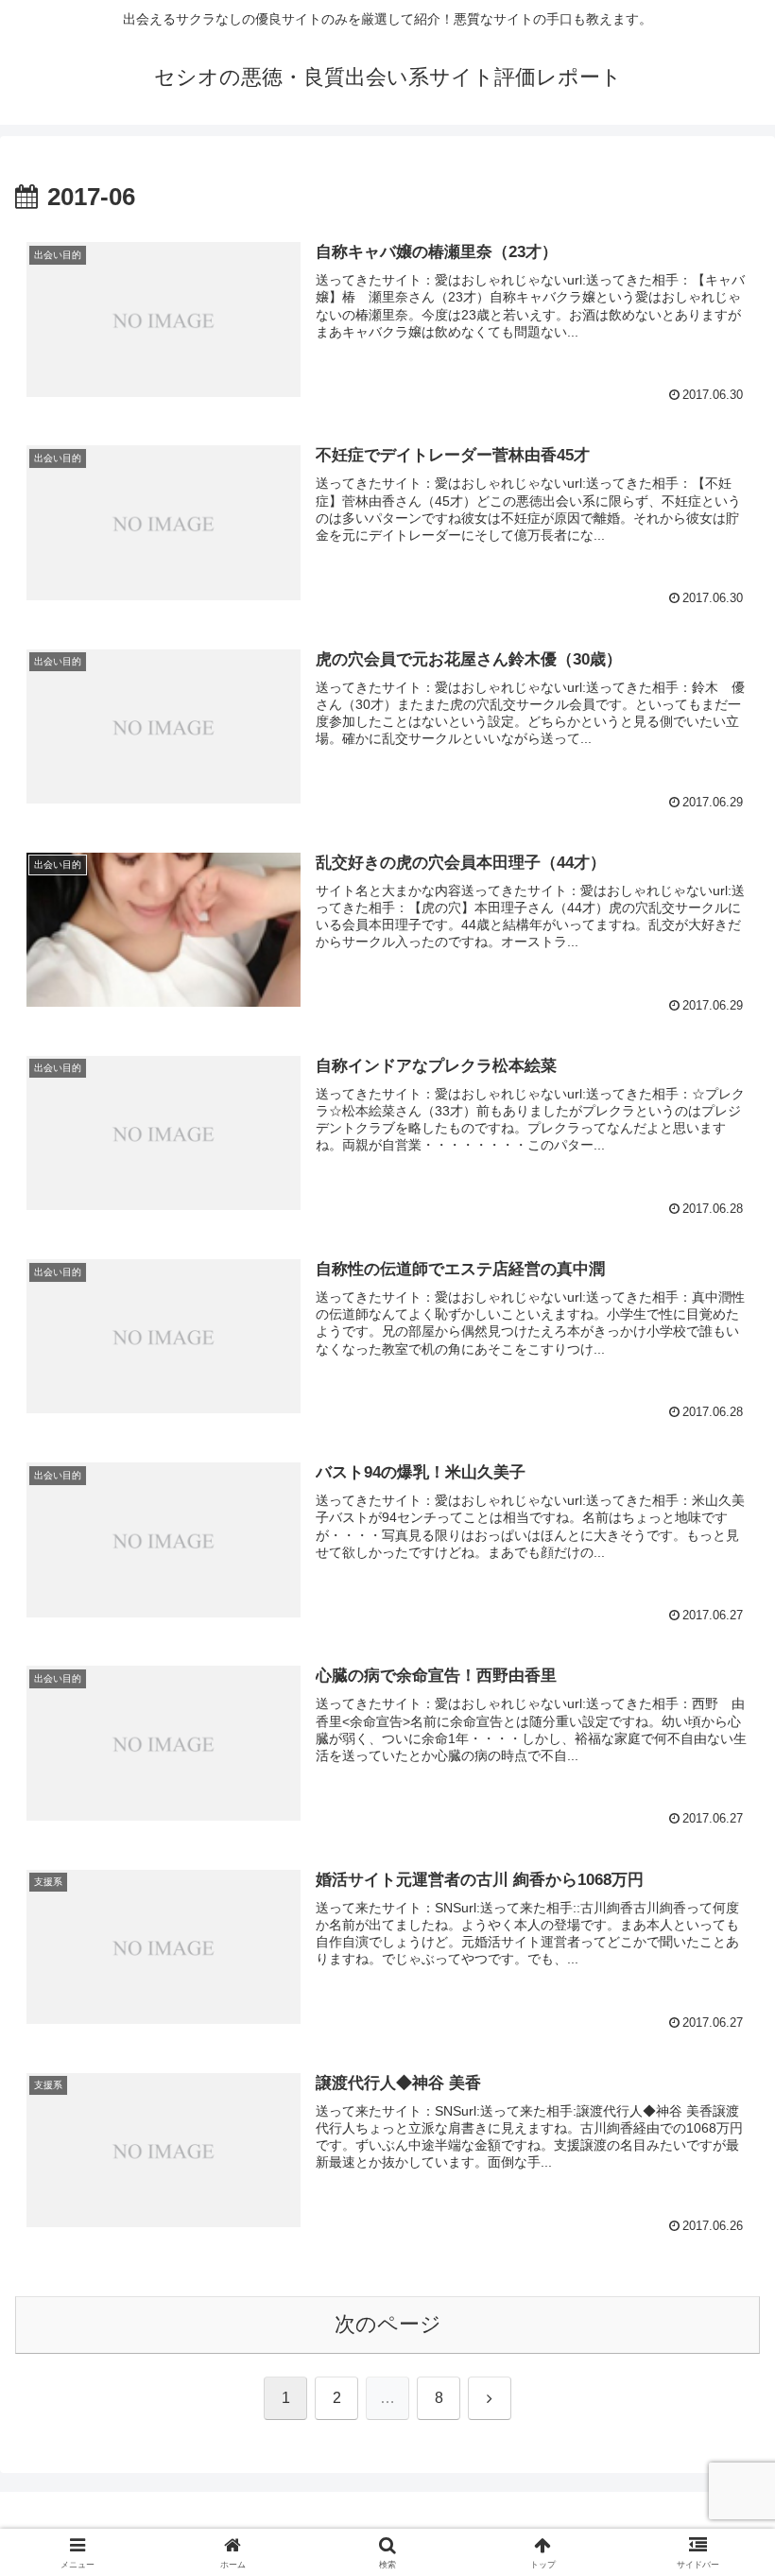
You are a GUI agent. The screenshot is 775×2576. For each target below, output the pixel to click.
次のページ (388, 2324)
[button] (717, 2428)
